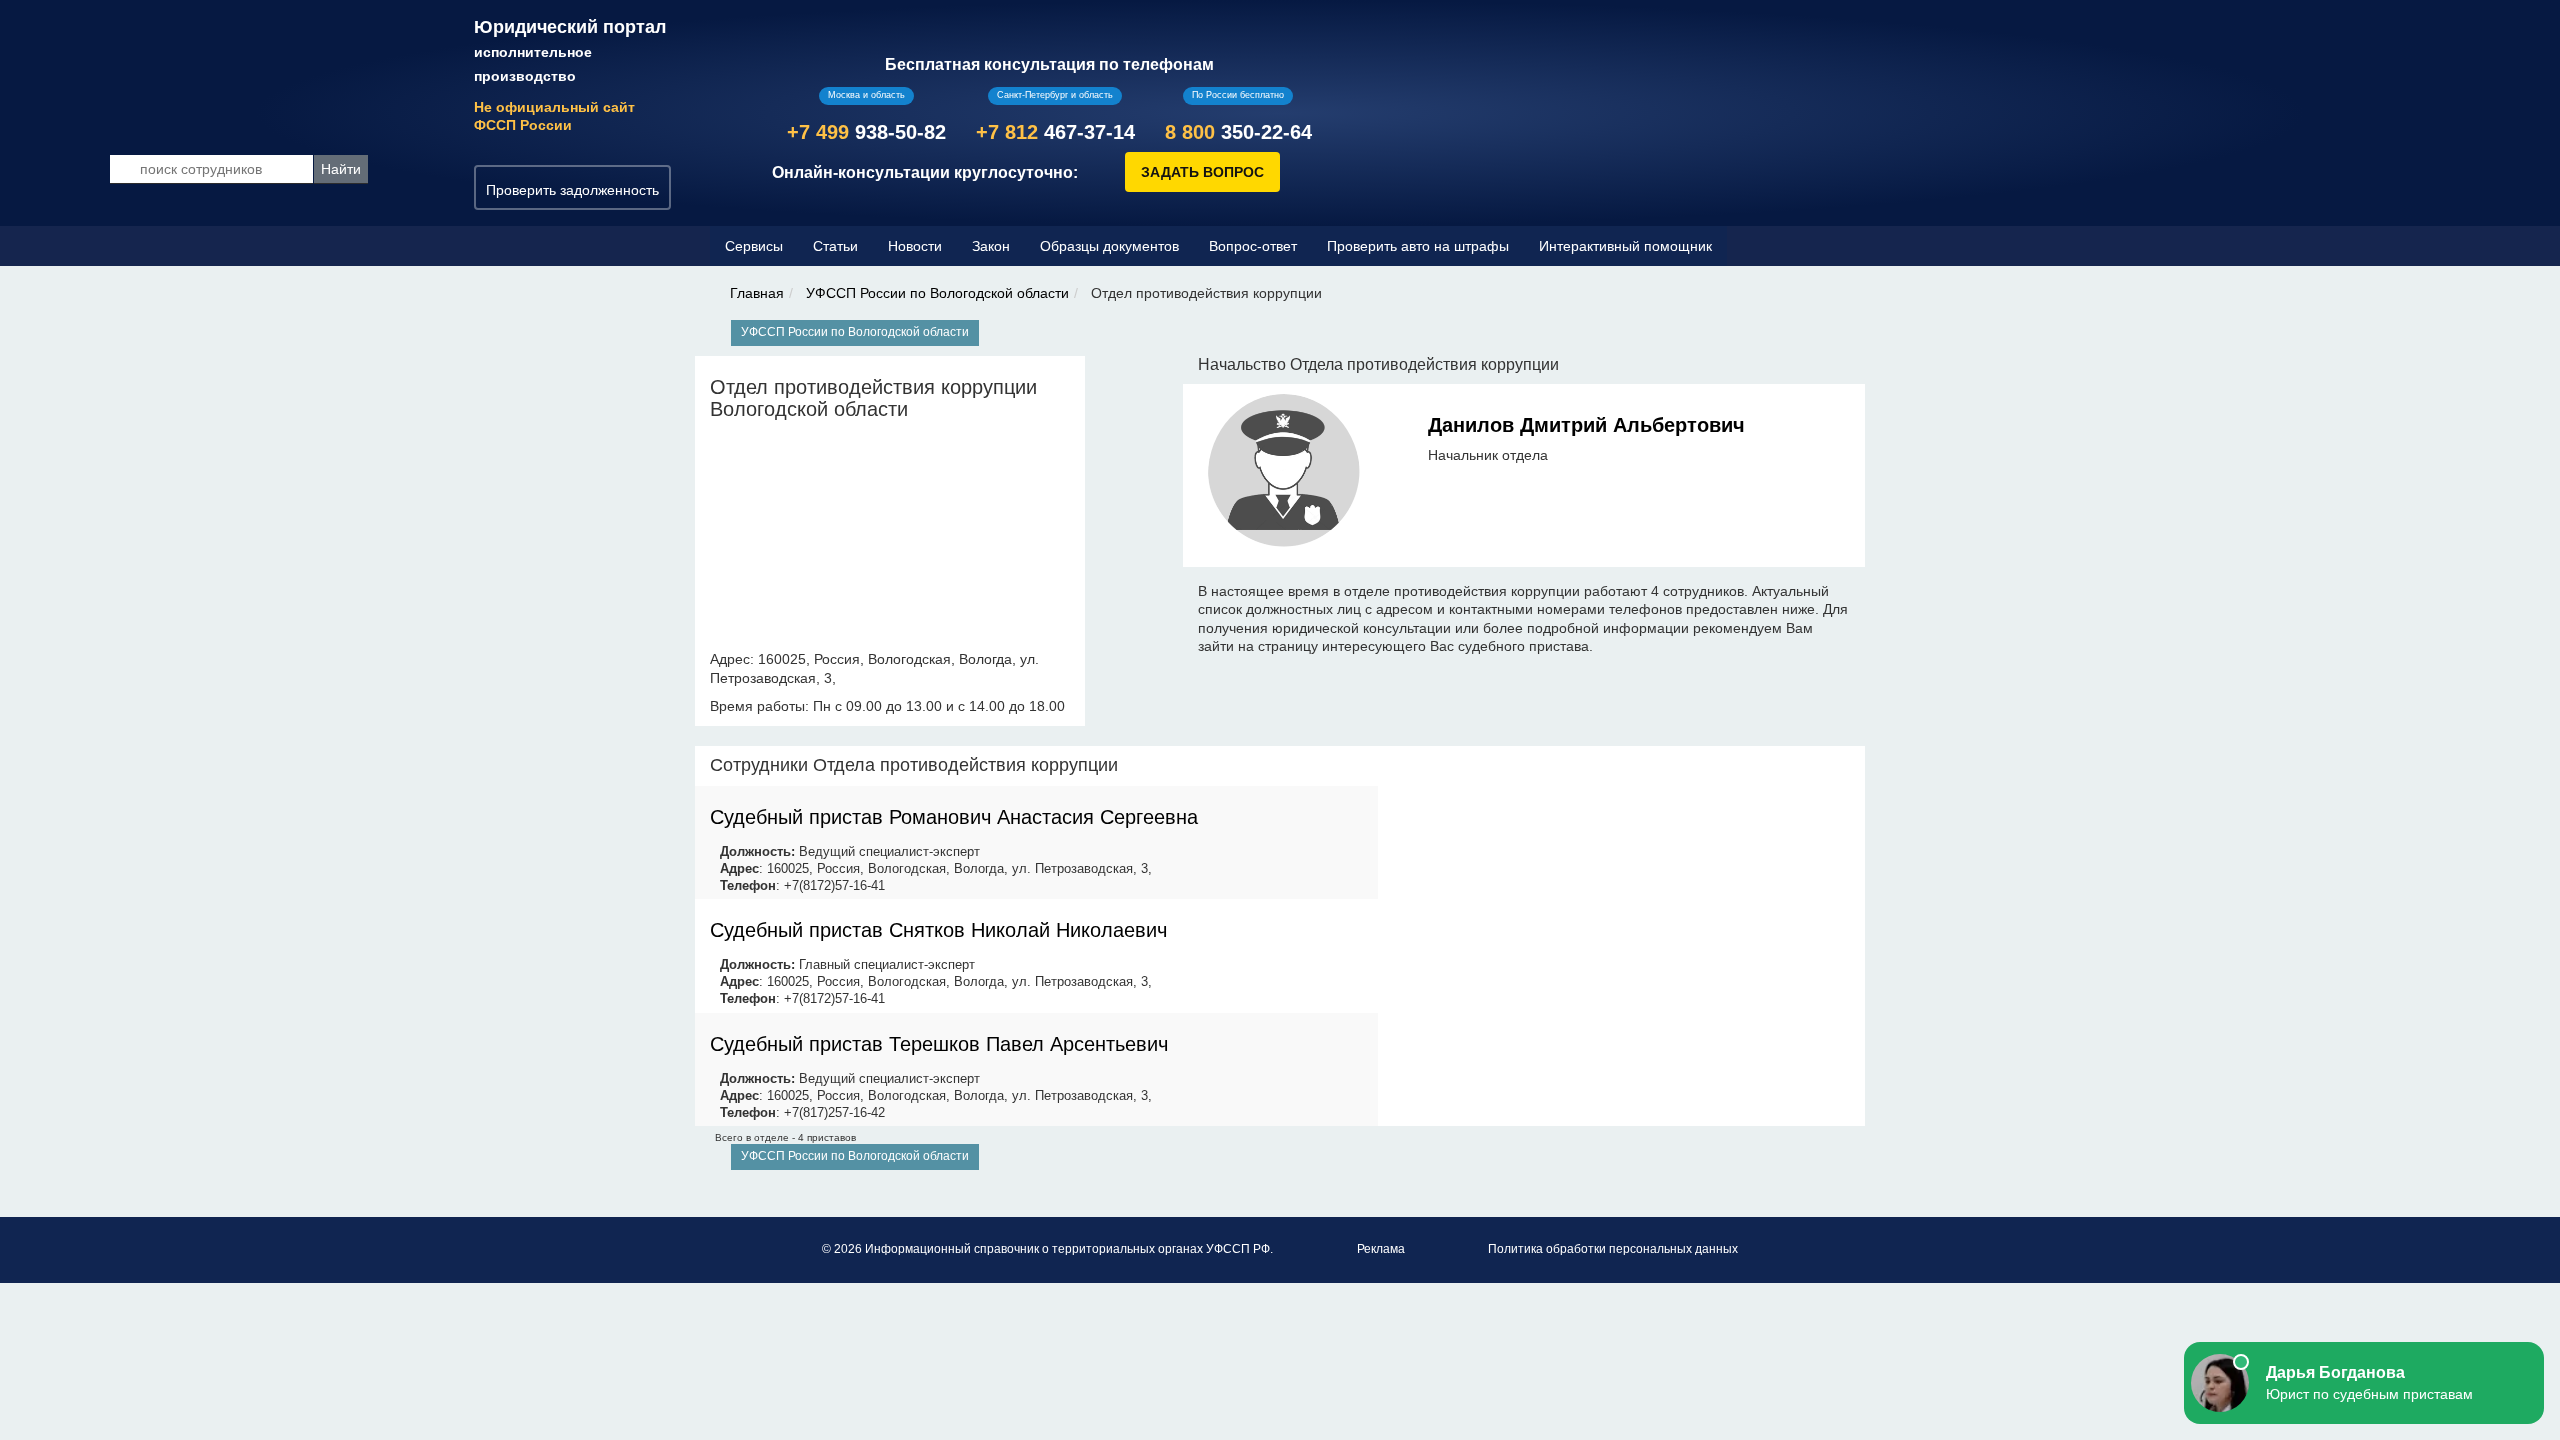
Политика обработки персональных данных (1613, 1249)
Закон (991, 246)
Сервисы (754, 246)
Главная (757, 293)
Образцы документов (1109, 246)
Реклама (1381, 1249)
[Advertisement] (1622, 886)
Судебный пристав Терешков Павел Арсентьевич (939, 1044)
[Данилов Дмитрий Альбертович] (1284, 474)
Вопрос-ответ (1253, 246)
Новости (915, 246)
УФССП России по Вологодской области (937, 293)
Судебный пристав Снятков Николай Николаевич (938, 930)
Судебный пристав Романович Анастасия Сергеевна (954, 817)
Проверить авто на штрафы (1418, 246)
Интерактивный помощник (1625, 246)
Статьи (835, 246)
